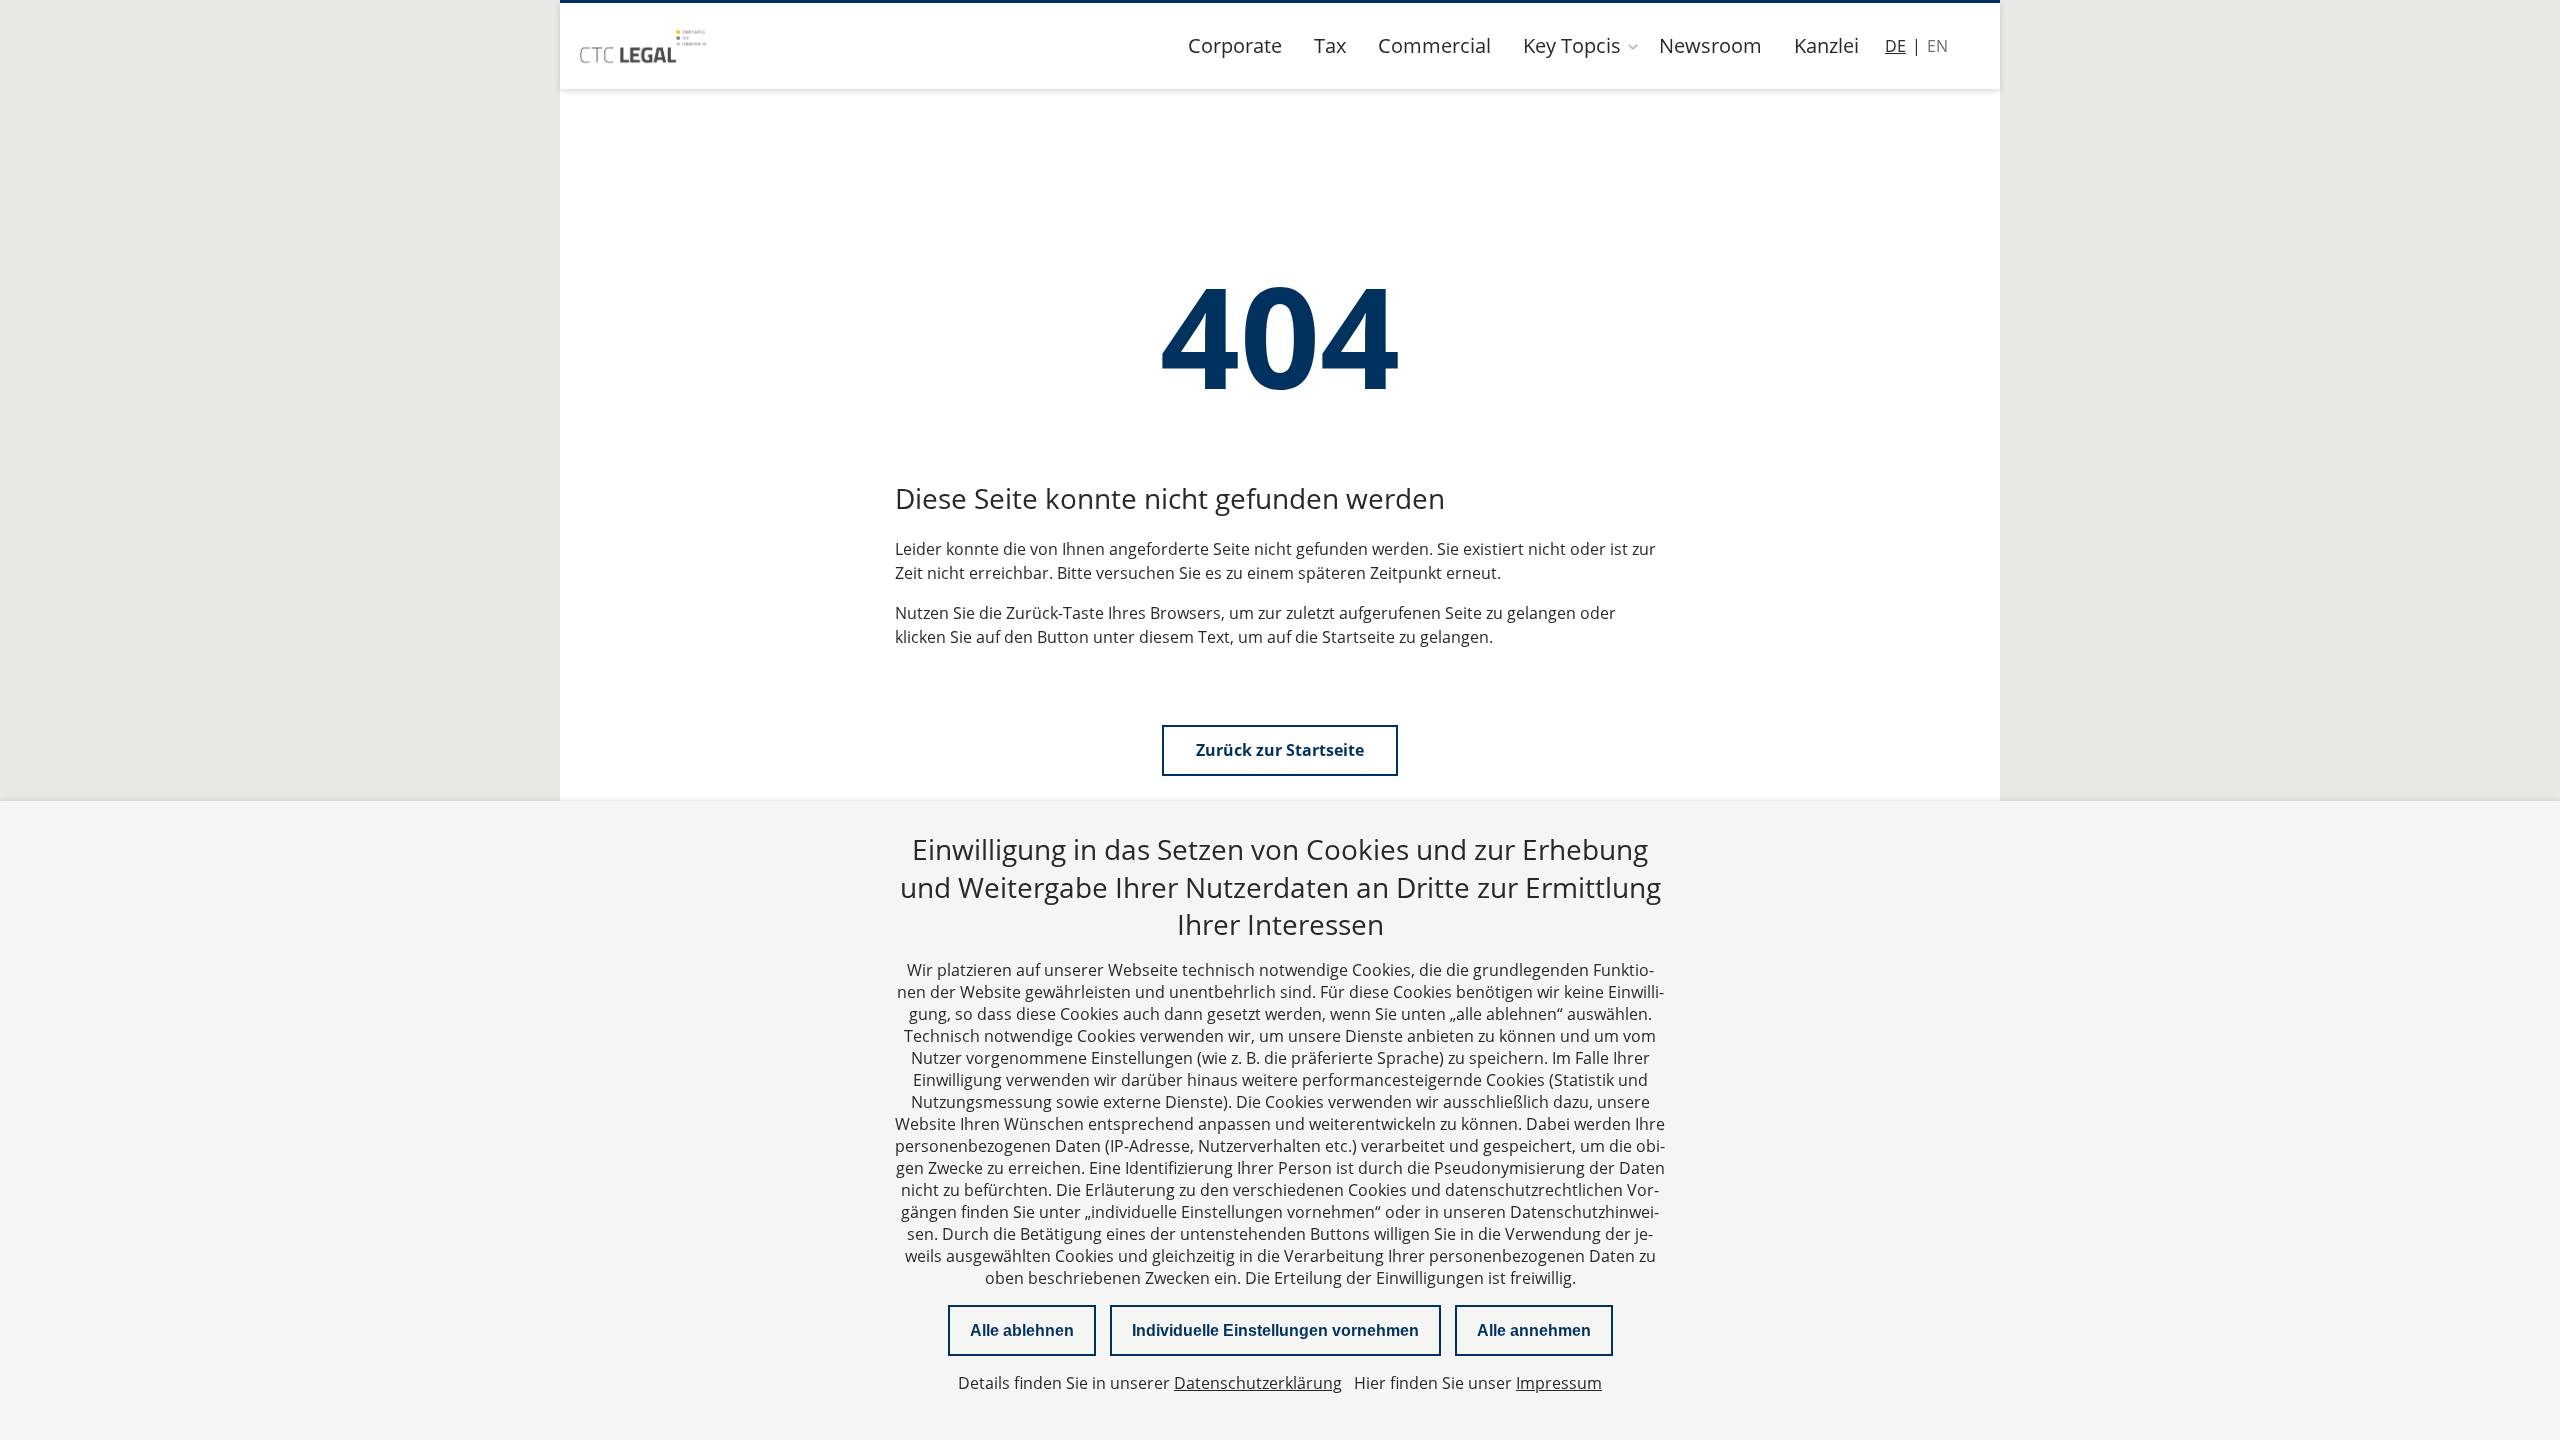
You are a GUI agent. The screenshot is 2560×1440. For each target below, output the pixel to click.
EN (1937, 46)
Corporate (1235, 45)
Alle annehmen (1534, 1330)
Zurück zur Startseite (1280, 750)
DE (1895, 46)
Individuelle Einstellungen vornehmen (1275, 1330)
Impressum (1559, 1383)
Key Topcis (1572, 45)
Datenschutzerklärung (1258, 1383)
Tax (1330, 45)
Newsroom (1710, 45)
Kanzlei (1826, 45)
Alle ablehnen (1022, 1330)
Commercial (1434, 45)
